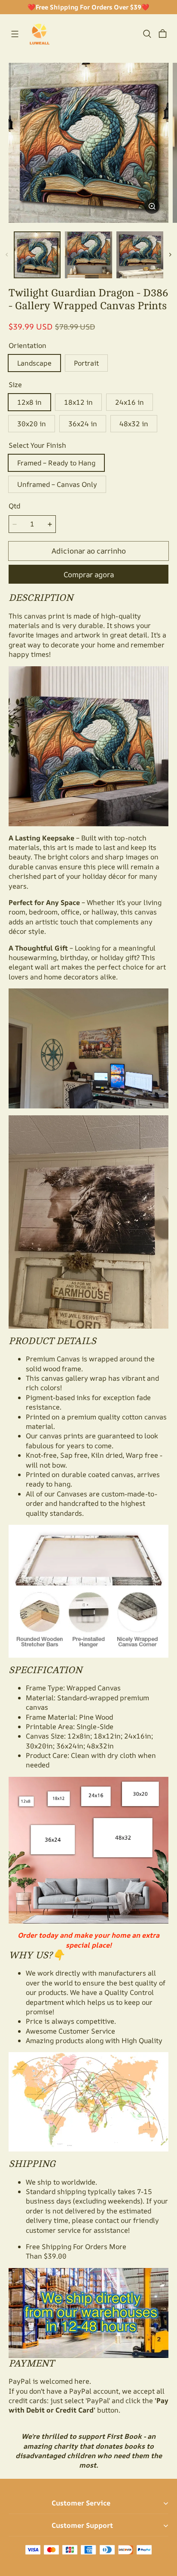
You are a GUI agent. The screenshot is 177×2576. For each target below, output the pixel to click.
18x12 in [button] (78, 402)
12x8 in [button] (29, 402)
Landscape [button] (34, 363)
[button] (15, 34)
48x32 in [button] (134, 424)
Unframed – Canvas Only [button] (57, 484)
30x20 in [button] (32, 424)
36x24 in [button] (83, 424)
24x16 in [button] (130, 402)
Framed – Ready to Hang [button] (56, 463)
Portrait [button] (86, 363)
